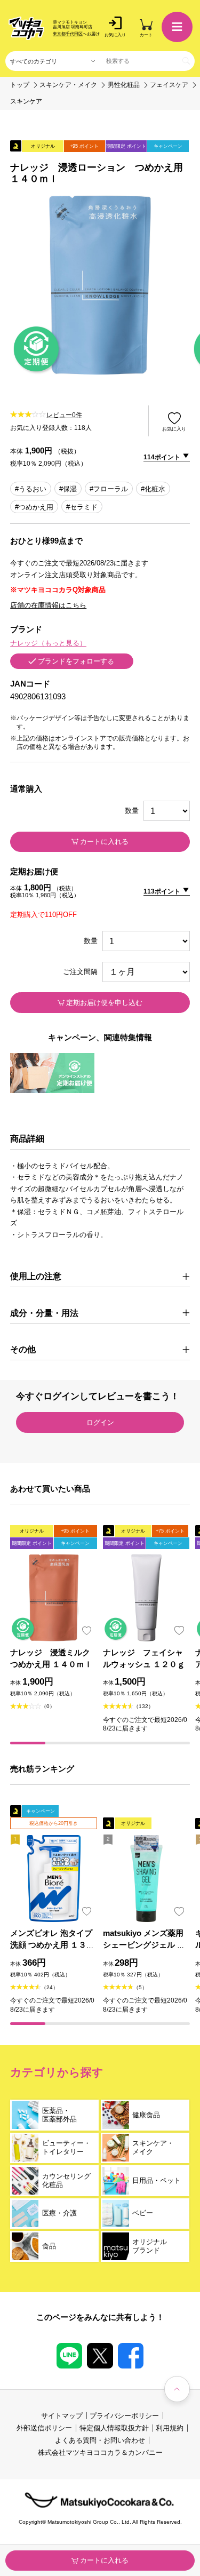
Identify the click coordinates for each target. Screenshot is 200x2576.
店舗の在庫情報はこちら (48, 605)
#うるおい (31, 489)
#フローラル (109, 489)
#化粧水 (153, 489)
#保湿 (68, 489)
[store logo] (26, 28)
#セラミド (82, 507)
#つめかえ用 (34, 507)
